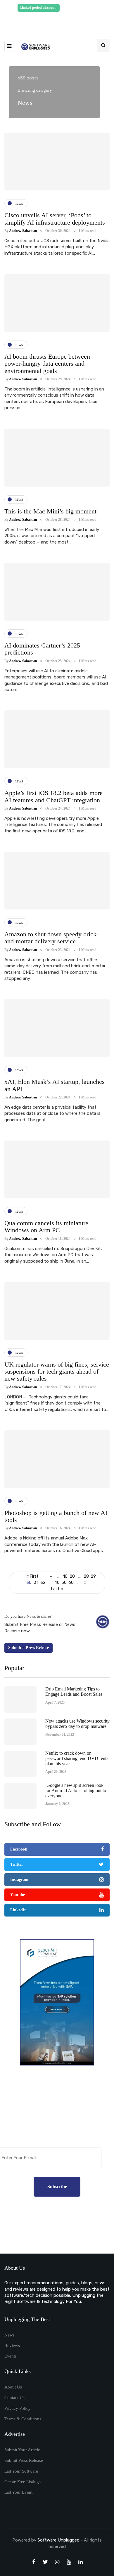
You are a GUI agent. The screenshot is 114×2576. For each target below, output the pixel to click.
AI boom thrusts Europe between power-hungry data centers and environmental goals (47, 363)
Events (11, 2356)
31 (36, 1583)
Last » (57, 1589)
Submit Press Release (24, 2460)
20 (72, 1576)
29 (93, 1576)
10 (65, 1576)
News (9, 2335)
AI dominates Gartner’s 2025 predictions (42, 649)
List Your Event (18, 2492)
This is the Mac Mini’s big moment (50, 511)
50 (64, 1583)
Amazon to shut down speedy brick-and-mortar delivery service (51, 938)
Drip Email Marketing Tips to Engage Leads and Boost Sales (74, 1691)
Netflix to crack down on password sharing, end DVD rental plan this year (77, 1758)
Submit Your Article (22, 2450)
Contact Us (14, 2398)
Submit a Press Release (28, 1648)
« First (33, 1576)
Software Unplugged (59, 2540)
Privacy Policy (18, 2408)
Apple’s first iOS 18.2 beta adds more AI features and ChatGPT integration (53, 796)
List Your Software (21, 2471)
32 (43, 1583)
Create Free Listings (23, 2482)
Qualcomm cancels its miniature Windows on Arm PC (46, 1227)
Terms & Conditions (23, 2419)
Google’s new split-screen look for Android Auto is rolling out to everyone (76, 1790)
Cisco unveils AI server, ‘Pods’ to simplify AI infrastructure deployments (55, 219)
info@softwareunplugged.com (59, 21)
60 (71, 1583)
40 (57, 1583)
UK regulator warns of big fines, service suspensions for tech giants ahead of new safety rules (57, 1371)
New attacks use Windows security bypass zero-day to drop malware (77, 1724)
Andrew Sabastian (23, 231)
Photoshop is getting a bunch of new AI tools (56, 1516)
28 (86, 1576)
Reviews (12, 2346)
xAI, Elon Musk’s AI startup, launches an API (55, 1085)
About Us (13, 2387)
